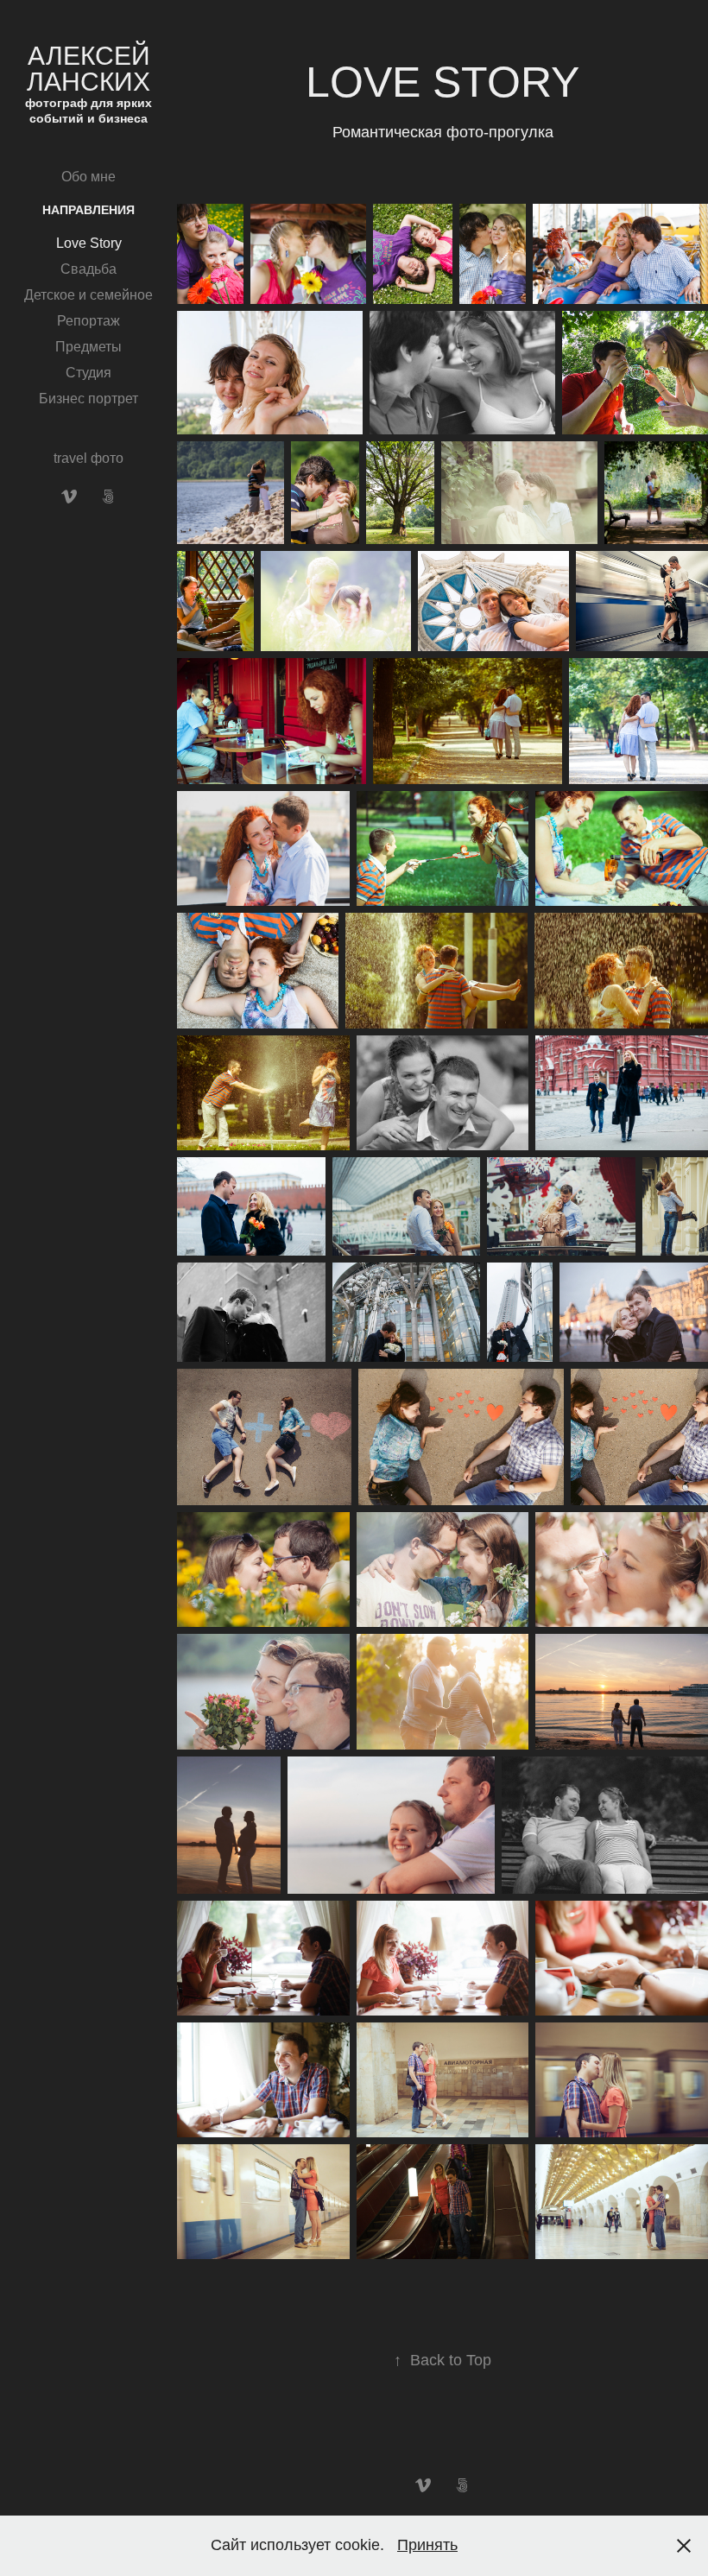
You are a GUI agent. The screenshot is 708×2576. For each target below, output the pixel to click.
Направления (88, 210)
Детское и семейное (88, 295)
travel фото (88, 458)
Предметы (88, 347)
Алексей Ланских (92, 69)
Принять (427, 2545)
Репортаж (88, 321)
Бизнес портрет (88, 399)
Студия (88, 373)
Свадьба (88, 269)
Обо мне (88, 177)
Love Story (89, 243)
